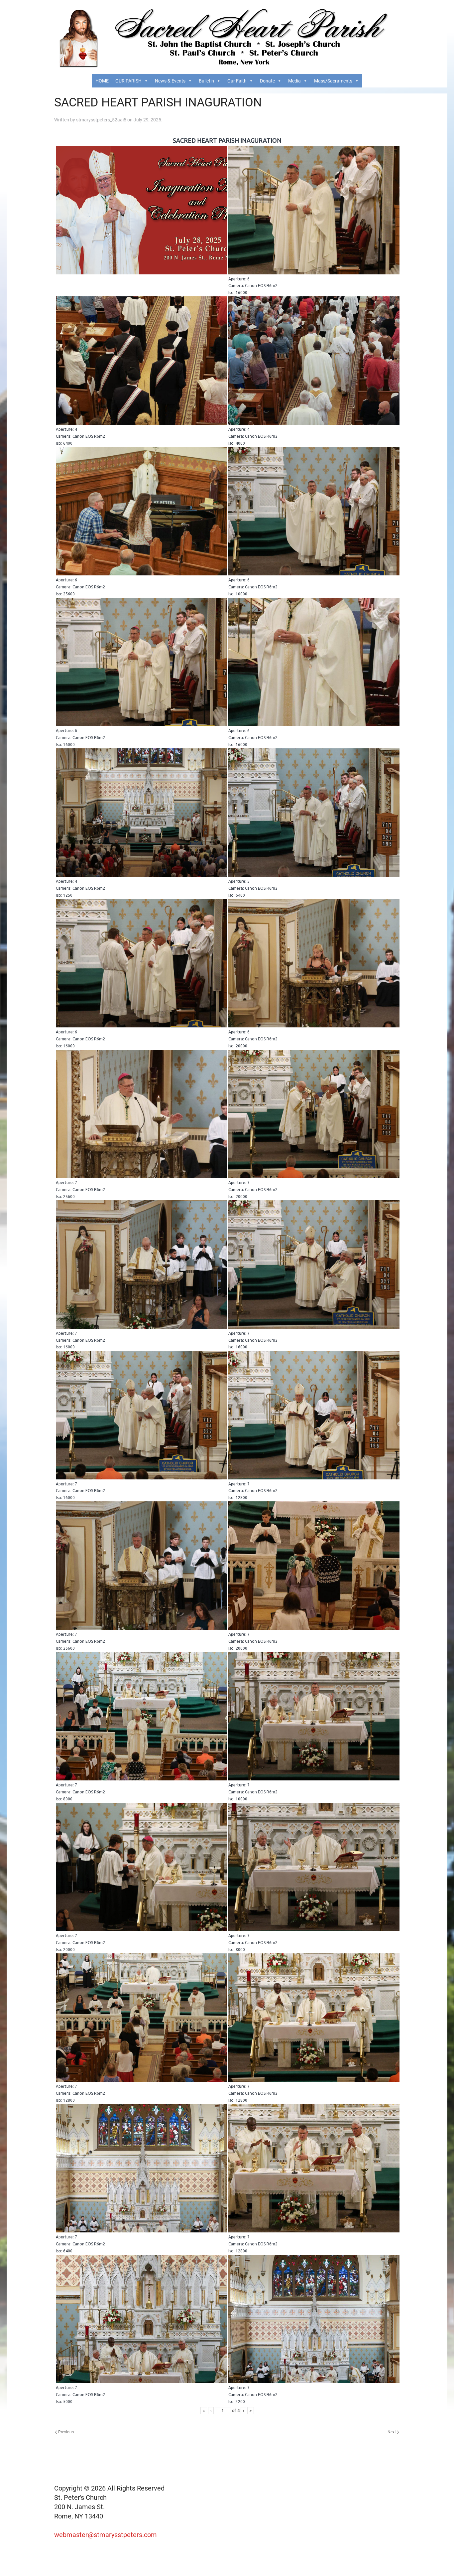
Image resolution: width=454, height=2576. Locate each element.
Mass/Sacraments (333, 81)
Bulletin (206, 81)
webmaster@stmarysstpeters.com (106, 2535)
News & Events (170, 81)
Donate (267, 81)
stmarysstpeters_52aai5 (101, 120)
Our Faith (237, 81)
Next (392, 2432)
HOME (102, 81)
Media (294, 81)
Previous (65, 2432)
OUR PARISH (128, 81)
